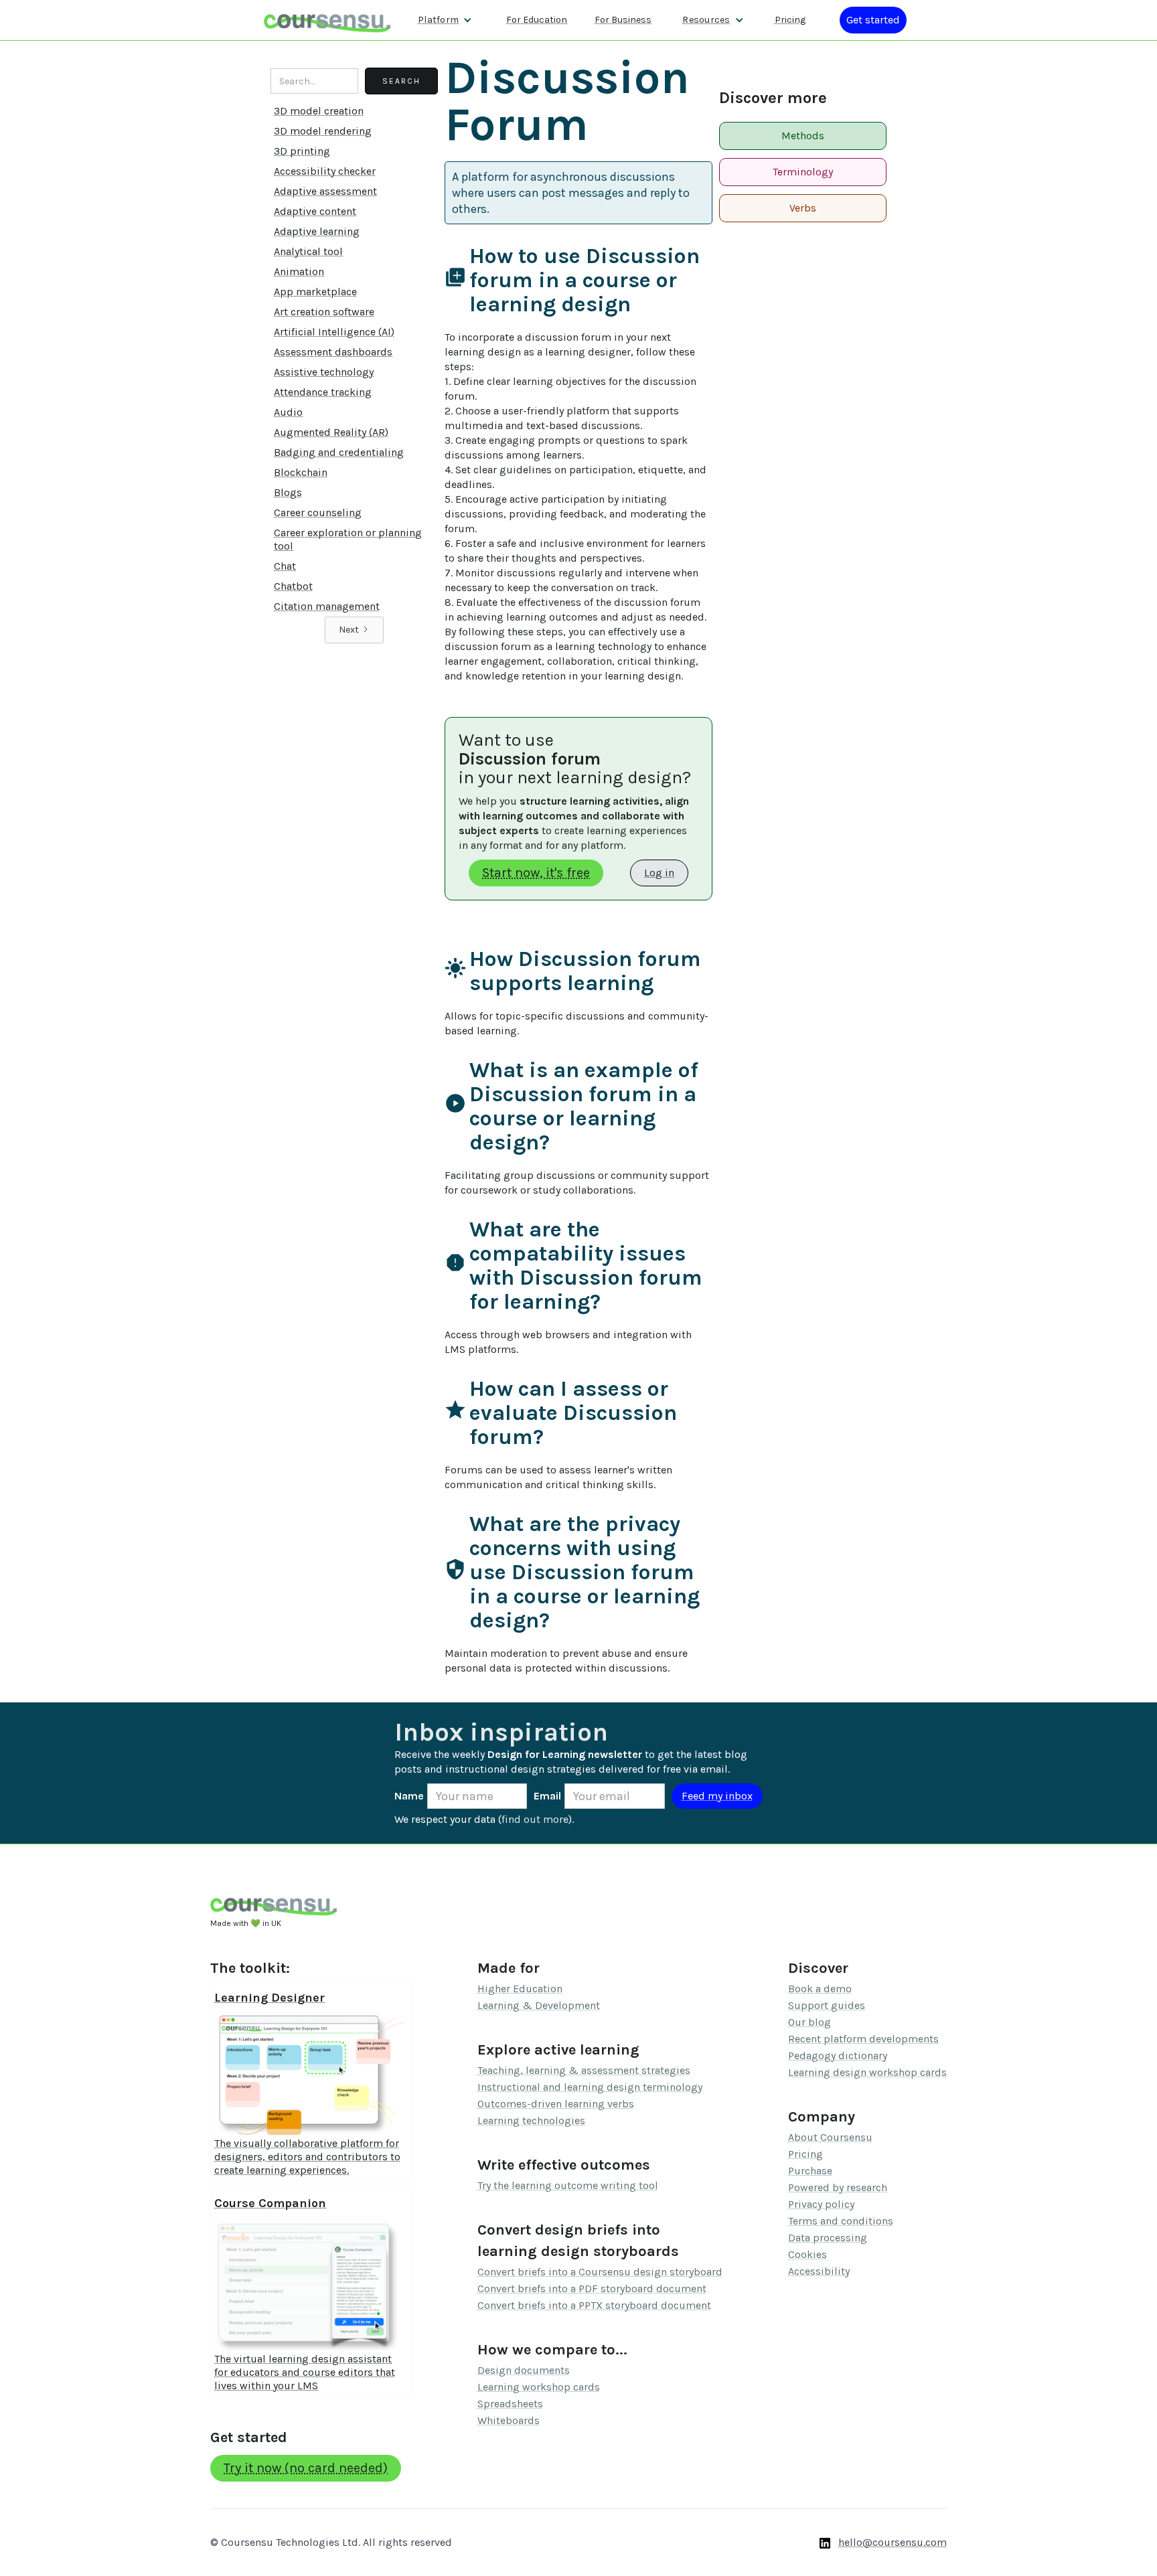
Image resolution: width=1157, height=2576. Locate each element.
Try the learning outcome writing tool (568, 2185)
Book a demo (820, 1989)
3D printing (302, 151)
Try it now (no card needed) (306, 2468)
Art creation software (324, 312)
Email (547, 1796)
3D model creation (319, 111)
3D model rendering (323, 131)
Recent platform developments (863, 2039)
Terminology (803, 172)
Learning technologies (531, 2120)
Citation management (327, 606)
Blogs (288, 492)
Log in (659, 873)
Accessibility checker (325, 171)
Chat (285, 566)
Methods (803, 136)
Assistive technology (324, 372)
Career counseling (318, 512)
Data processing (828, 2238)
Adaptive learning (317, 231)
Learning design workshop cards (867, 2072)
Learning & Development (539, 2005)
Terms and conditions (841, 2221)
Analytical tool (308, 251)
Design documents (524, 2370)
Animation (299, 271)
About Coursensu (830, 2137)
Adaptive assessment (325, 191)
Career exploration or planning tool (348, 539)
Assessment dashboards (333, 352)
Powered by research (838, 2187)
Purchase (810, 2171)
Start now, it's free (536, 873)
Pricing (790, 20)
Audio (288, 412)
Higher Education (520, 1989)
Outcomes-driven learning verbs (556, 2104)
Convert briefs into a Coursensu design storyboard (600, 2272)
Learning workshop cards (539, 2387)
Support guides (827, 2005)
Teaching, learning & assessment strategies (584, 2070)
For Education (537, 20)
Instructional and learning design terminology (590, 2087)
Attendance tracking (323, 392)
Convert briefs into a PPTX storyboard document (594, 2305)
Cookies (807, 2254)
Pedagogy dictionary (838, 2056)
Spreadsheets (510, 2404)
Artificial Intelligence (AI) (334, 332)
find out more (535, 1819)
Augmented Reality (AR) (331, 432)
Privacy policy (821, 2204)
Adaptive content (315, 211)
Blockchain (301, 472)
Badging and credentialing (339, 452)
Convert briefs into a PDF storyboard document (592, 2288)
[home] (327, 20)
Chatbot (293, 586)
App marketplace (315, 292)
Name (409, 1796)
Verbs (803, 208)
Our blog (809, 2022)
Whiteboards (509, 2420)
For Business (623, 20)
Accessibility (819, 2271)
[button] (445, 20)
